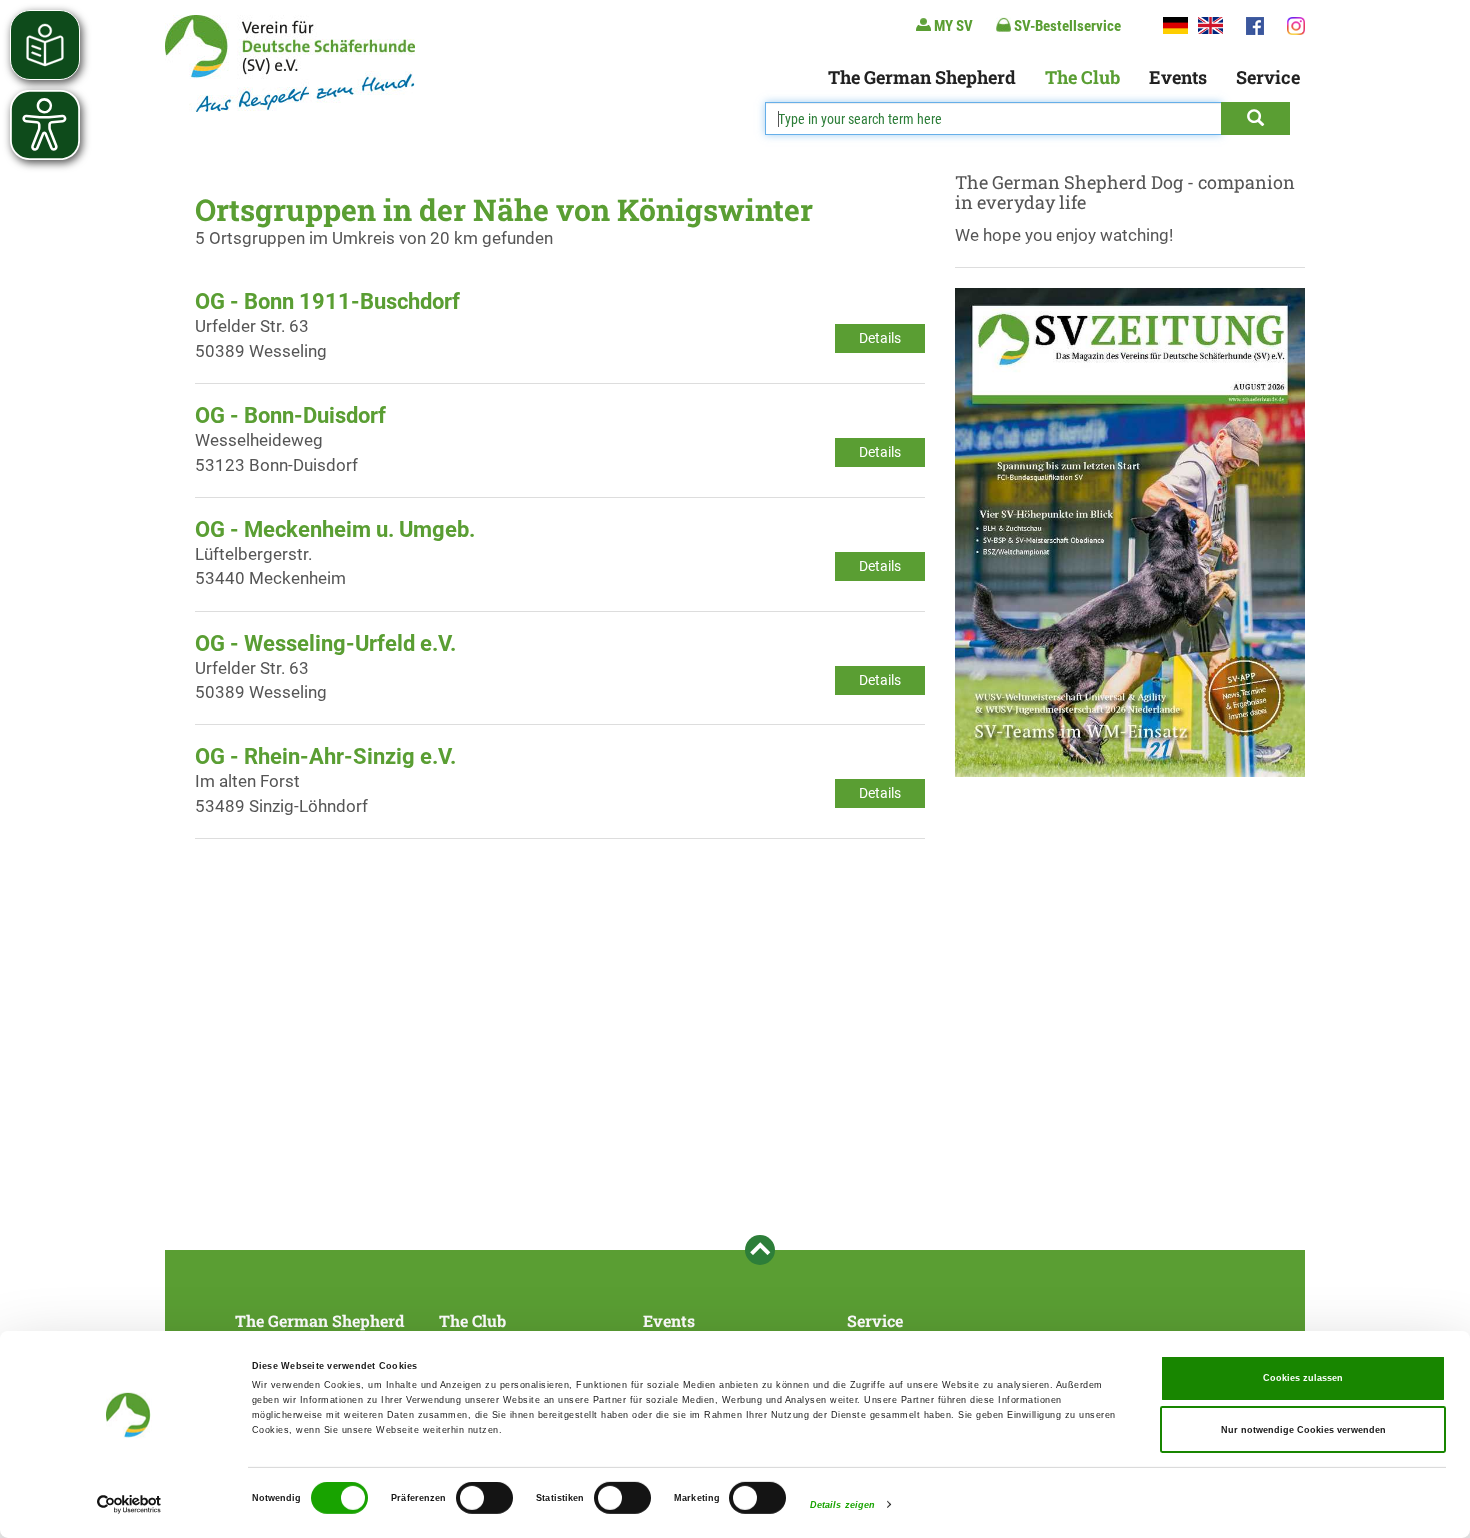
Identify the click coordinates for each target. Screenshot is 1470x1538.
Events (1178, 77)
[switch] (484, 1498)
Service (1268, 77)
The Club (1082, 77)
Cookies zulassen (1303, 1378)
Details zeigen (842, 1505)
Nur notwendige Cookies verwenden (1303, 1430)
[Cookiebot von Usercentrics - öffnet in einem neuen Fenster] (129, 1504)
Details (880, 338)
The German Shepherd (922, 77)
